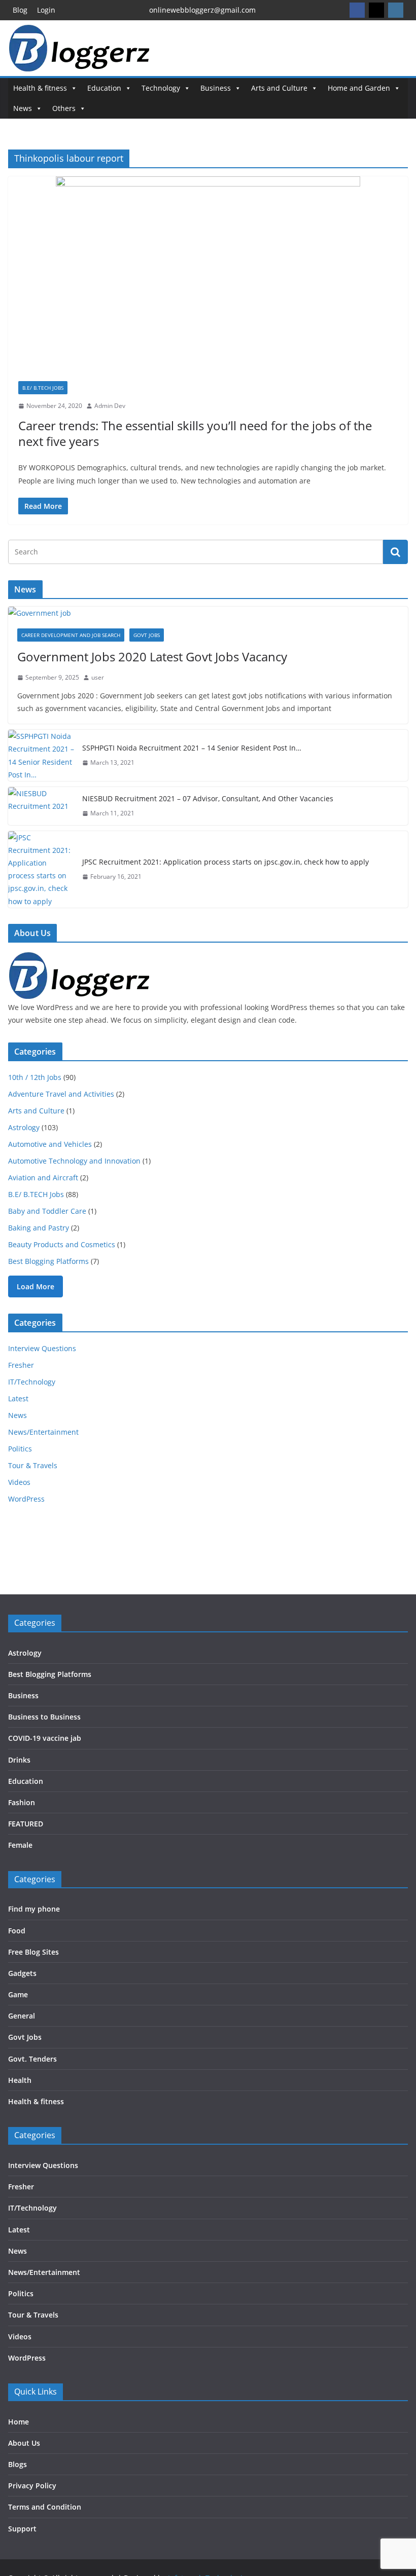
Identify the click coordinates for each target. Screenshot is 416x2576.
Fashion (22, 1802)
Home (19, 2422)
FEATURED (26, 1824)
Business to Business (44, 1717)
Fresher (21, 1365)
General (22, 2016)
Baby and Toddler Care (47, 1211)
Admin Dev (110, 406)
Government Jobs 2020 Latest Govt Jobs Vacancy (152, 657)
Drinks (19, 1760)
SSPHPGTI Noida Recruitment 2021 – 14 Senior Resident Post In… (192, 748)
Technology (161, 88)
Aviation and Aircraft (43, 1178)
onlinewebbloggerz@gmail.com (202, 10)
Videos (19, 1482)
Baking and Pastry (39, 1228)
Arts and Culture (279, 88)
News (23, 108)
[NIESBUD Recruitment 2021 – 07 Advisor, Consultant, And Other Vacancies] (41, 806)
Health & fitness (40, 88)
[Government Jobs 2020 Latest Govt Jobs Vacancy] (208, 613)
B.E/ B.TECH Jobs (43, 388)
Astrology (24, 1127)
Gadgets (22, 1973)
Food (17, 1931)
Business (216, 88)
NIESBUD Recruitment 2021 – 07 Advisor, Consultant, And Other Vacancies (208, 798)
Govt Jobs (147, 635)
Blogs (18, 2464)
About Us (24, 2443)
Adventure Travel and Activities (61, 1094)
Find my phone (34, 1909)
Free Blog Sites (33, 1952)
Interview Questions (42, 1348)
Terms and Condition (45, 2507)
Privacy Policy (32, 2486)
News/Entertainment (43, 1432)
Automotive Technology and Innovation (74, 1161)
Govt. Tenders (32, 2059)
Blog (20, 10)
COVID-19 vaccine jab (45, 1738)
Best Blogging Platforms (48, 1261)
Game (18, 1994)
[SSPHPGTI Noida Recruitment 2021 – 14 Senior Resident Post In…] (41, 755)
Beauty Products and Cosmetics (62, 1244)
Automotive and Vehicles (50, 1144)
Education (104, 88)
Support (22, 2529)
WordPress (26, 1499)
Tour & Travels (33, 1465)
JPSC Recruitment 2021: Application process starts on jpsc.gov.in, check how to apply (226, 862)
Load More (36, 1286)
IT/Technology (32, 1382)
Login (46, 10)
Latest (18, 1398)
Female (20, 1845)
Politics (20, 1449)
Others (64, 108)
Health (20, 2080)
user (98, 677)
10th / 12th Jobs (35, 1077)
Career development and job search (71, 635)
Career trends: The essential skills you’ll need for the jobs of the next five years (195, 433)
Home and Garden (359, 88)
